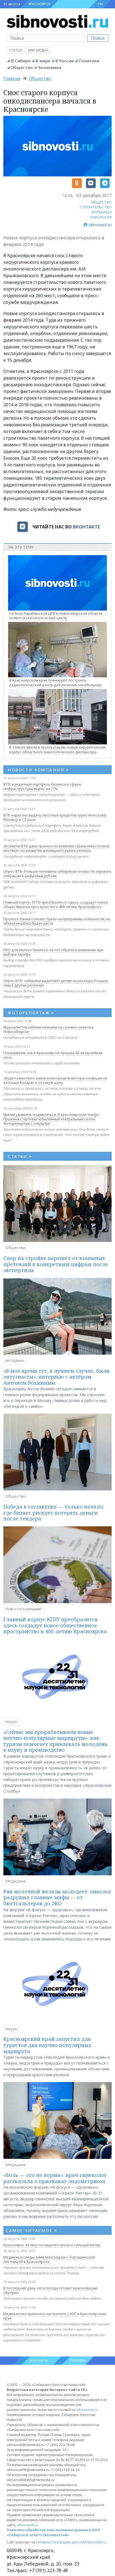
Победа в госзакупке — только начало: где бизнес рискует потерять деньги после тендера (54, 1513)
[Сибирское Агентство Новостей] (57, 21)
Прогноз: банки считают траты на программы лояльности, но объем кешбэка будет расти (57, 921)
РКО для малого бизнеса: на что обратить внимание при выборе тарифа (53, 952)
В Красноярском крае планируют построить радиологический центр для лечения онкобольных (55, 682)
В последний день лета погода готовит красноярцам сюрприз (50, 2290)
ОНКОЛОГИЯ (101, 217)
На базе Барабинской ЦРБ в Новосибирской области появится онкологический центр (56, 616)
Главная (12, 78)
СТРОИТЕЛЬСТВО (96, 207)
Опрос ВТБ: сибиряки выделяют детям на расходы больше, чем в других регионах (56, 983)
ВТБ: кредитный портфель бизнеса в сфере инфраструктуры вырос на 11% (42, 786)
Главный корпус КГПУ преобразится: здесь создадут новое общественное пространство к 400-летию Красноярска (56, 904)
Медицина (15, 1881)
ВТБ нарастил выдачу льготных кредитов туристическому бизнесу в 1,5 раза (55, 817)
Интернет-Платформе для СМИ (61, 2542)
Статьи (16, 50)
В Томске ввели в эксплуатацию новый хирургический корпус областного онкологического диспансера (57, 750)
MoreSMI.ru (97, 2542)
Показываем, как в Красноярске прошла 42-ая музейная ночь (53, 1055)
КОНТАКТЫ (39, 2360)
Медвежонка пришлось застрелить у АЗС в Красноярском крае (55, 2316)
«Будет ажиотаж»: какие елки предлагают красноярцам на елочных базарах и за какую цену (55, 1080)
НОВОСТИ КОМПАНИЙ (38, 770)
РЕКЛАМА (78, 2360)
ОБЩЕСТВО (101, 202)
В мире (43, 61)
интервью (15, 1360)
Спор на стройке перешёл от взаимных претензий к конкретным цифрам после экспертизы (56, 1264)
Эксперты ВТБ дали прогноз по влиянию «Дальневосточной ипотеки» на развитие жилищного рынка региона (57, 848)
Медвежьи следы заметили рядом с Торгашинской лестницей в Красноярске (49, 2259)
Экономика (49, 67)
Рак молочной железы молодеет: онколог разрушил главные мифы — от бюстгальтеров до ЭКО (57, 1897)
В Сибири (21, 61)
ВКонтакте (86, 527)
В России (64, 61)
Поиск (98, 38)
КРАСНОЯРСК (39, 4)
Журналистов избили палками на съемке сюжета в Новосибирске (48, 1029)
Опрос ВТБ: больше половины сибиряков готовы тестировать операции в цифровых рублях (57, 874)
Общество (22, 67)
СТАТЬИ (20, 1156)
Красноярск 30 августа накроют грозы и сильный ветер (52, 2245)
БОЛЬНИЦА (102, 212)
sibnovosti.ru (87, 2410)
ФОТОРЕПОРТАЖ (31, 1013)
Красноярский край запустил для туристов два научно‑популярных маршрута (47, 2045)
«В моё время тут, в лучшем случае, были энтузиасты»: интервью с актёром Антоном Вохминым (57, 1377)
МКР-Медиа (38, 50)
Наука (11, 1722)
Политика (89, 61)
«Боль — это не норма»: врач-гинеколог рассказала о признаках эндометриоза (55, 2178)
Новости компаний (23, 1609)
